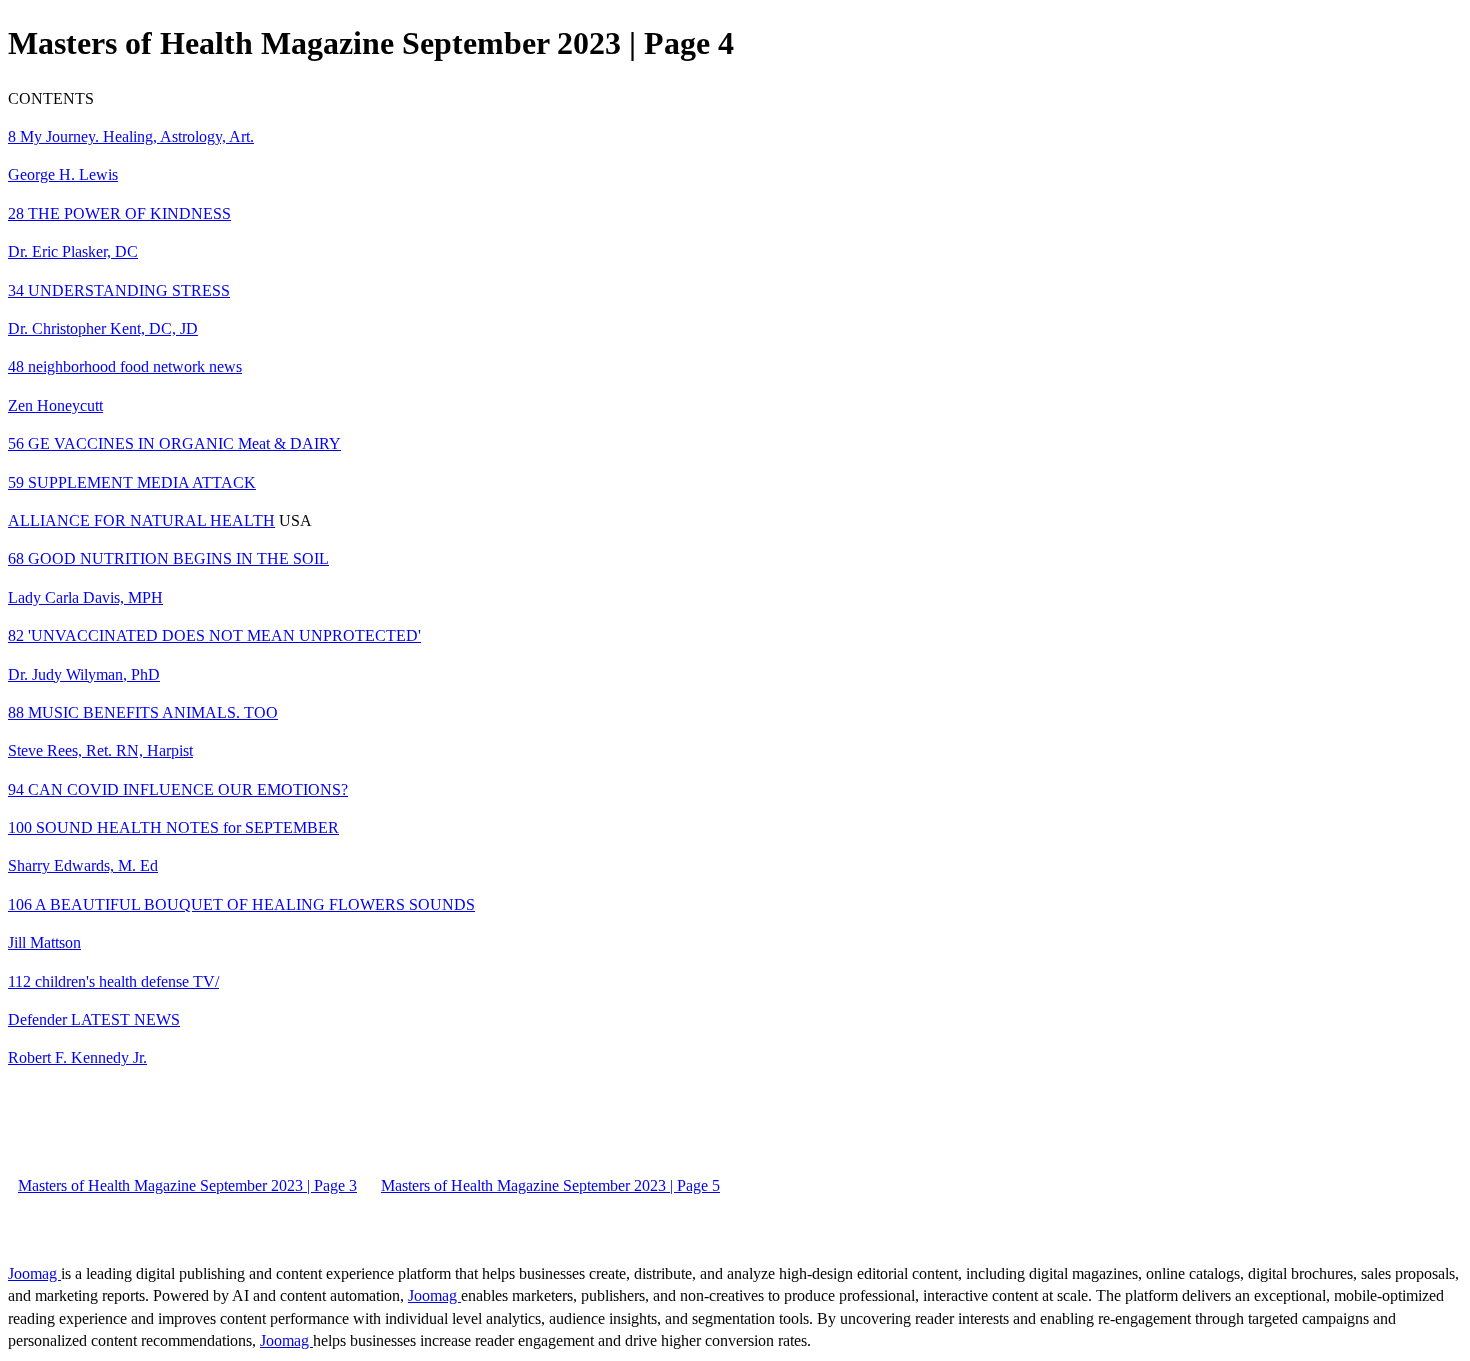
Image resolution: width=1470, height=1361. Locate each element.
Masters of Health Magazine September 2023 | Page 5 (550, 1185)
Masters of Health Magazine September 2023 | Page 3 (187, 1185)
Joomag (34, 1273)
